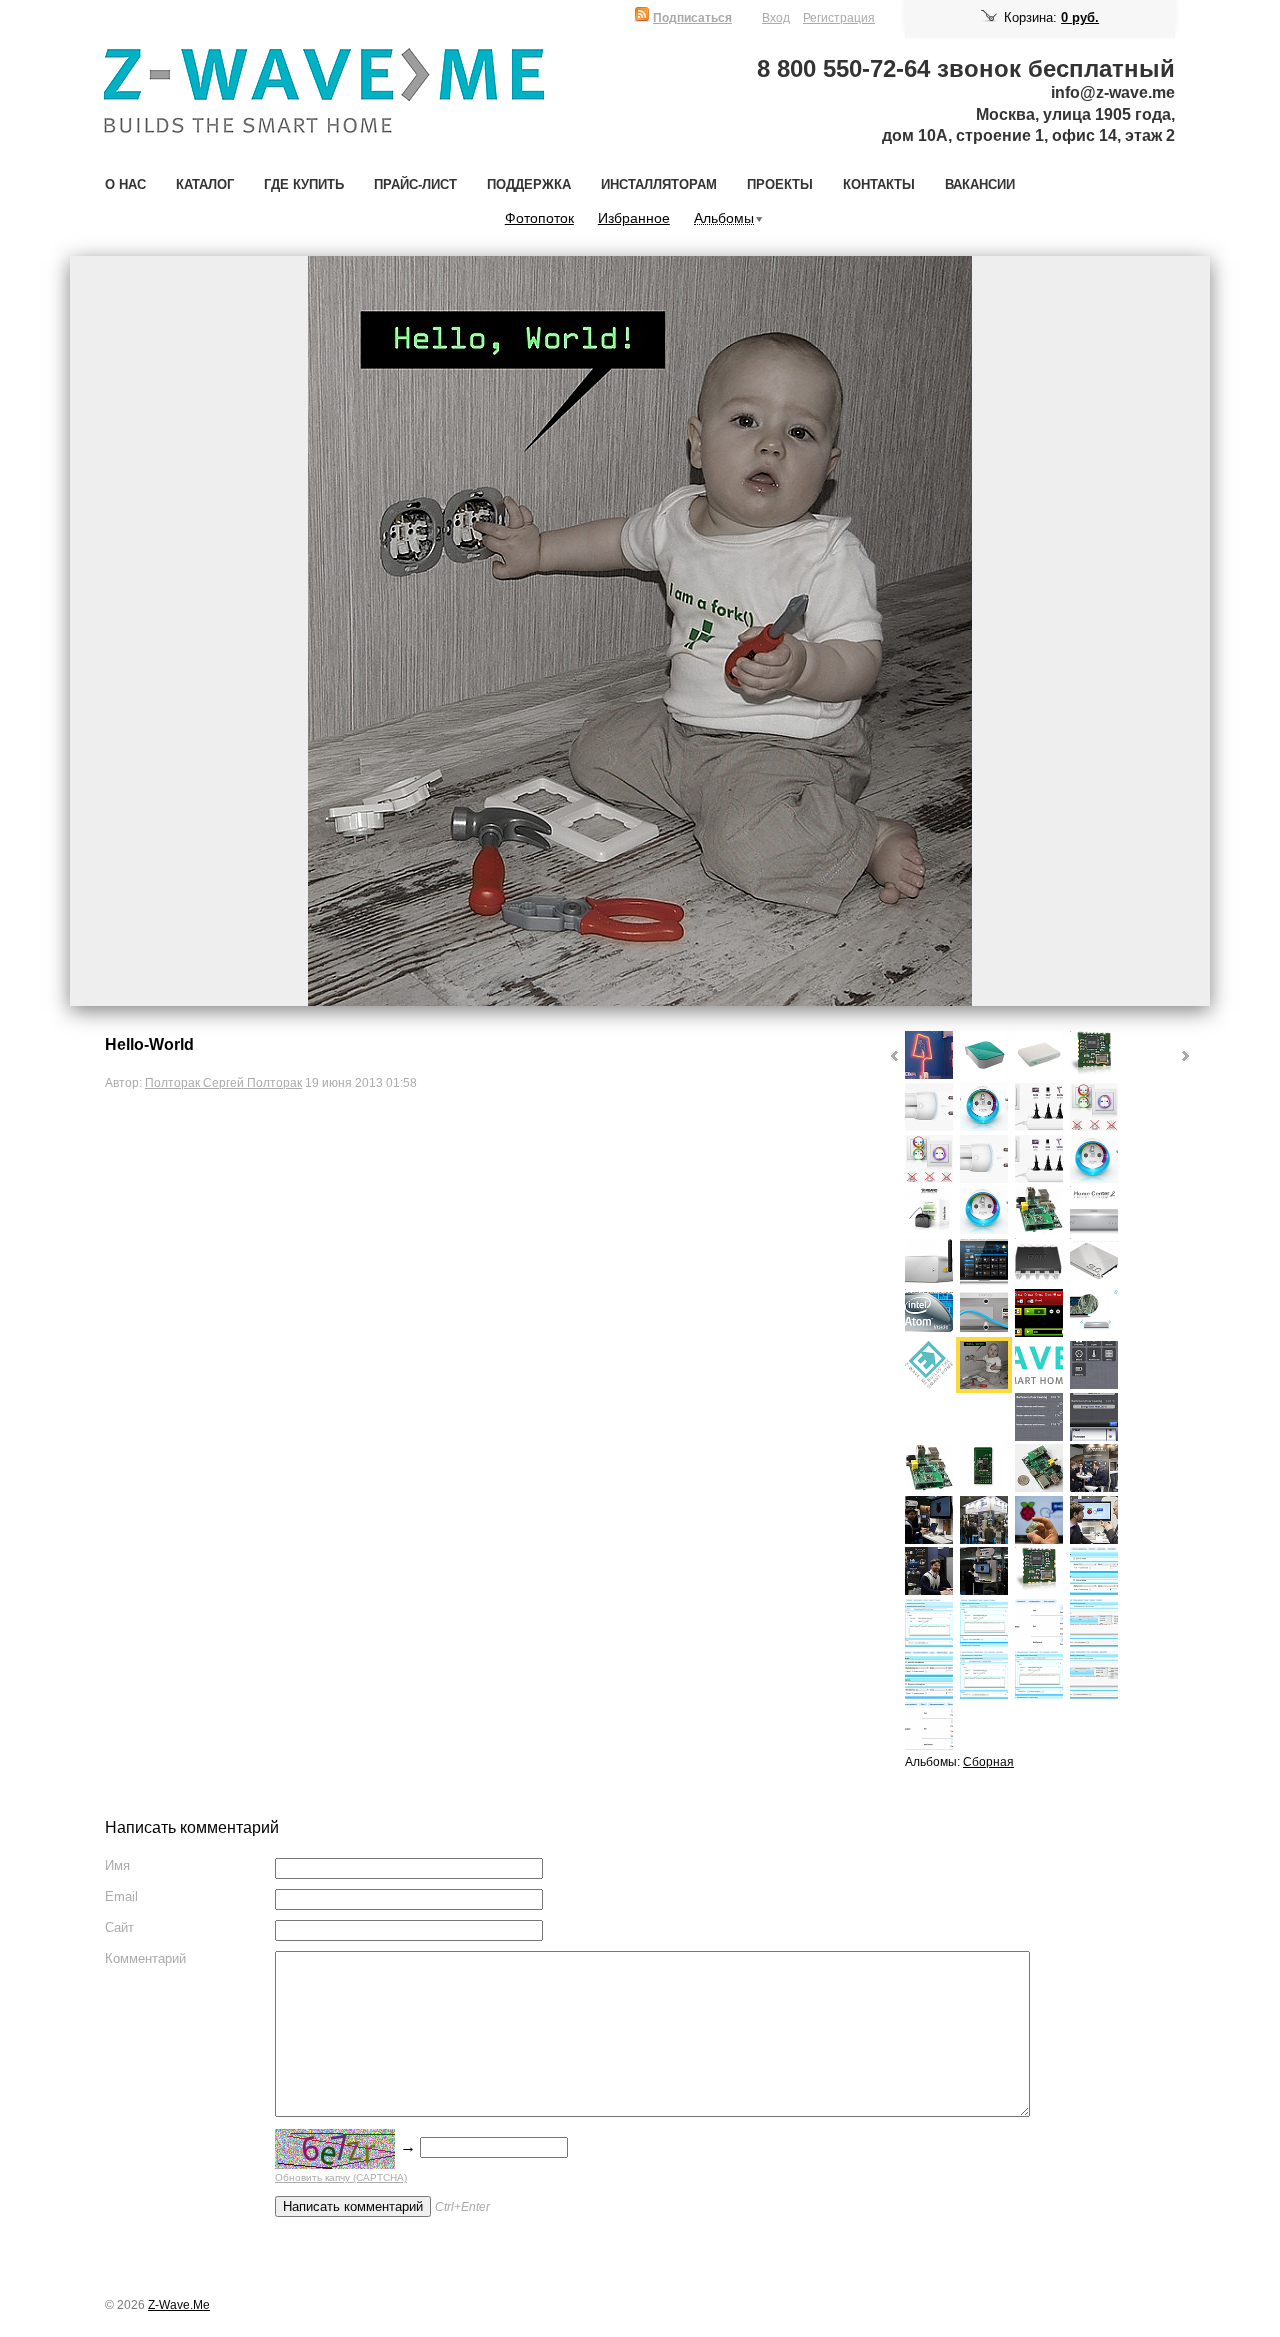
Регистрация (839, 17)
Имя (117, 1865)
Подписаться (692, 17)
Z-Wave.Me (179, 2304)
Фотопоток (539, 218)
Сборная (988, 1761)
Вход (776, 17)
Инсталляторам (659, 184)
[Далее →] (640, 631)
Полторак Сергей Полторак (223, 1082)
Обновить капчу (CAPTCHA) (341, 2177)
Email (121, 1896)
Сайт (119, 1927)
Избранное (634, 218)
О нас (125, 184)
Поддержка (529, 184)
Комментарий (145, 1958)
